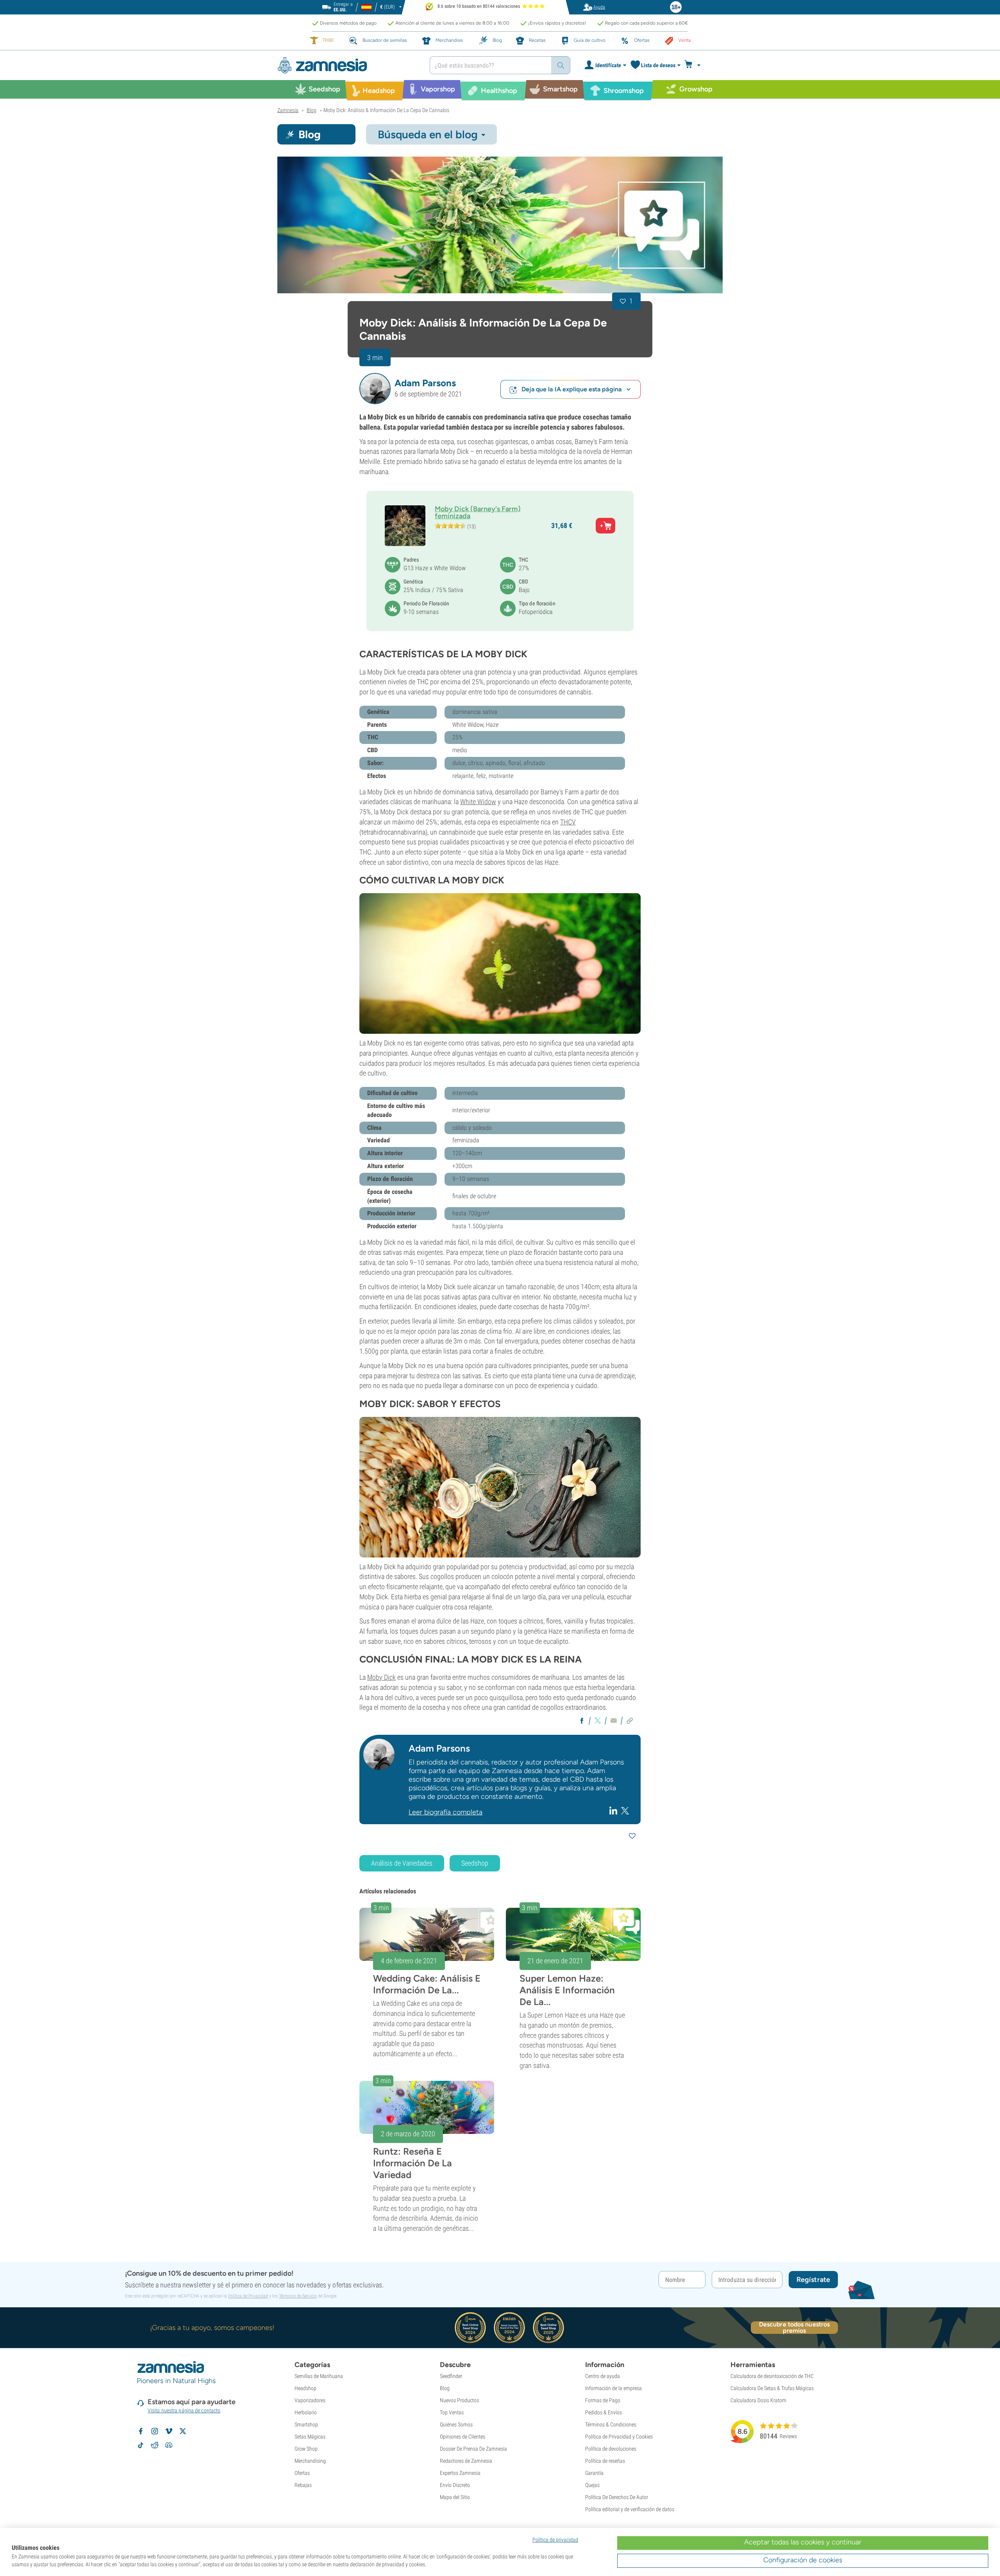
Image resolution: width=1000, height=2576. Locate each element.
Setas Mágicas (310, 2437)
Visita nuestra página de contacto (184, 2410)
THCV (568, 822)
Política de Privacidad (248, 2296)
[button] (375, 389)
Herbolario (306, 2412)
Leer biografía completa (446, 1812)
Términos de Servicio (298, 2296)
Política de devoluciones (611, 2449)
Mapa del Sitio (455, 2497)
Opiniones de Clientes (462, 2437)
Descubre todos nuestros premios (794, 2328)
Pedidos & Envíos (604, 2412)
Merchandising (310, 2461)
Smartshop (306, 2424)
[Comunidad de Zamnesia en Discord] (169, 2445)
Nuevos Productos (459, 2400)
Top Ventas (452, 2412)
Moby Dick (381, 1677)
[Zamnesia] (348, 65)
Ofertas (302, 2473)
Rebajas (303, 2485)
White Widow (478, 802)
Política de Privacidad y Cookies (619, 2437)
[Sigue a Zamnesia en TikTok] (141, 2445)
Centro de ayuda (603, 2376)
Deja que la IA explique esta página (572, 389)
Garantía (594, 2473)
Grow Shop (306, 2449)
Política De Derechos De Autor (617, 2497)
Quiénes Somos (456, 2424)
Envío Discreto (455, 2485)
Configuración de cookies (803, 2560)
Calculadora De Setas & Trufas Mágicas (772, 2388)
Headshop (305, 2388)
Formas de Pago (603, 2400)
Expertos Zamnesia (460, 2473)
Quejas (592, 2485)
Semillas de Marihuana (319, 2376)
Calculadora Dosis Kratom (758, 2400)
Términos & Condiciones (611, 2424)
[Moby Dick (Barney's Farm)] (500, 225)
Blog (445, 2388)
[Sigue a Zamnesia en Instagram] (155, 2431)
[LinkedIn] (614, 1811)
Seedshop (475, 1863)
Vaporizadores (310, 2400)
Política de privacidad (555, 2540)
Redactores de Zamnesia (466, 2461)
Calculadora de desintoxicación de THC (772, 2376)
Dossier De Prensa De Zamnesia (473, 2449)
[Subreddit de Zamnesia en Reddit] (155, 2445)
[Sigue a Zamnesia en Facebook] (141, 2431)
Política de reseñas (605, 2461)
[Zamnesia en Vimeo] (169, 2431)
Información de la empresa (613, 2388)
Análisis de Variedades (402, 1863)
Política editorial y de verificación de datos (630, 2509)
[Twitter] (625, 1810)
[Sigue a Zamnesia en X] (183, 2431)
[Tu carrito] (695, 65)
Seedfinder (451, 2376)
